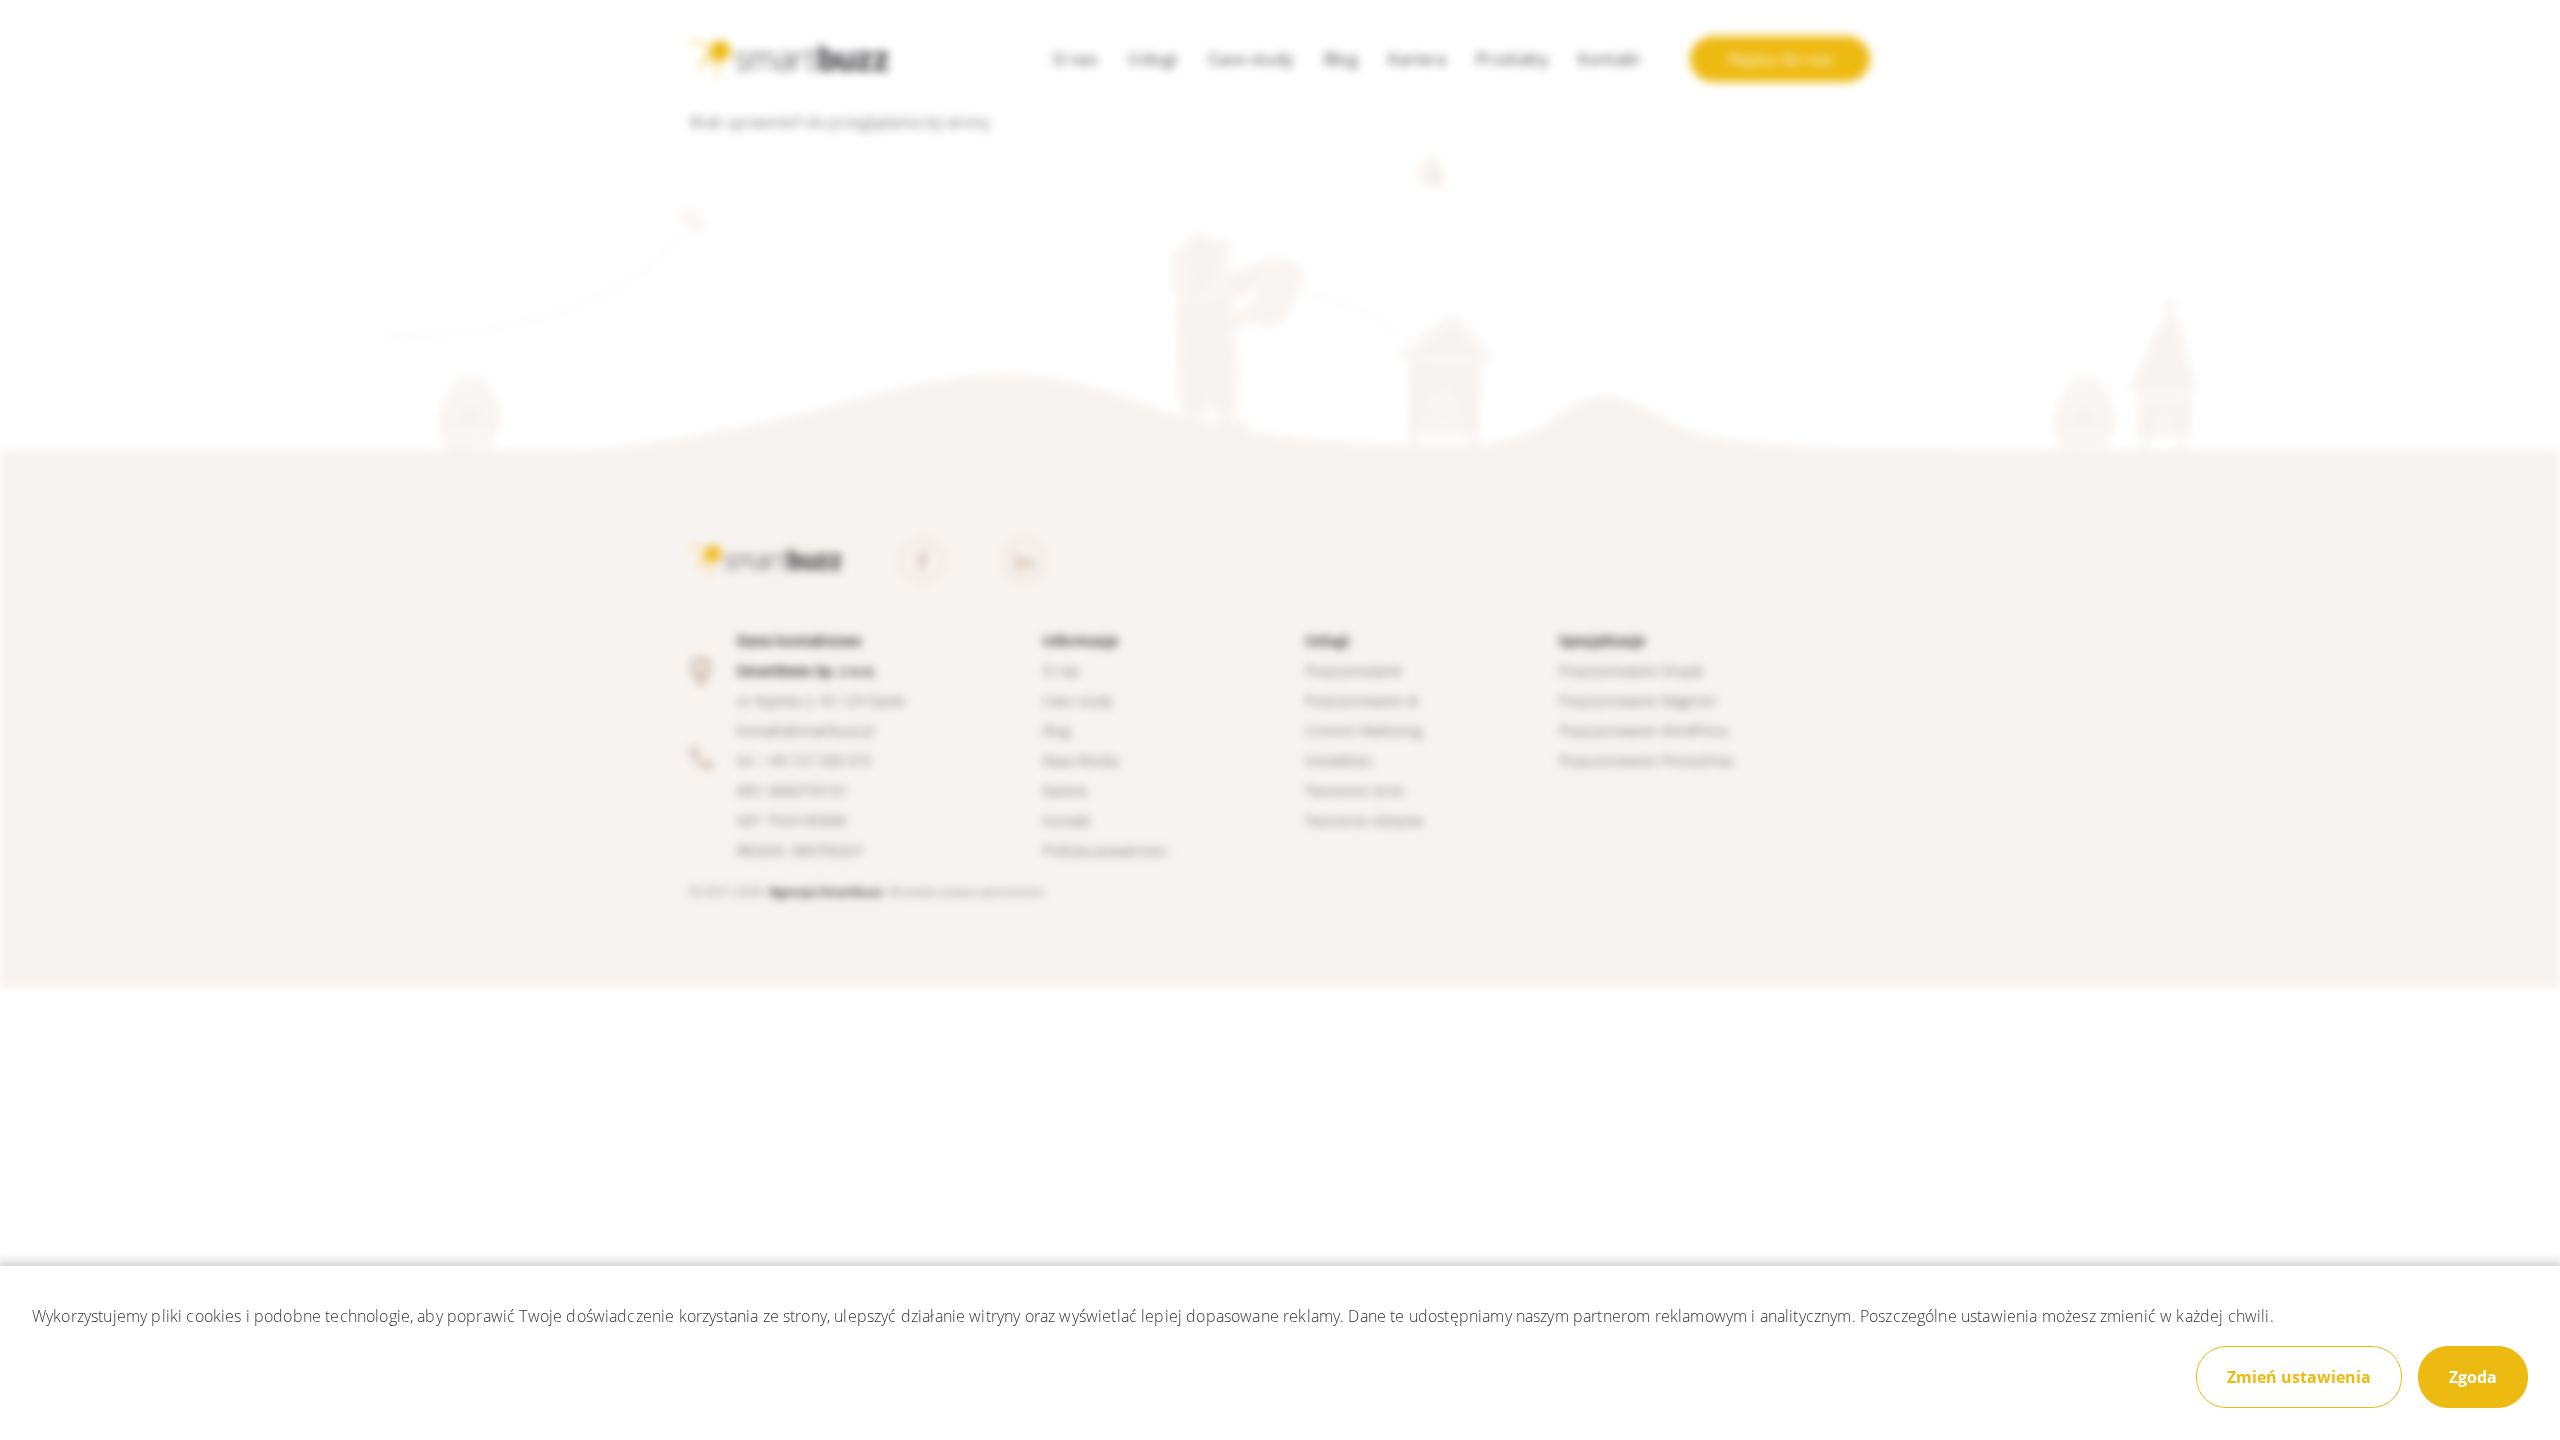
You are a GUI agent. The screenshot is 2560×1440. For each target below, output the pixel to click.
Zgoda (2473, 1377)
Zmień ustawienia (2299, 1377)
